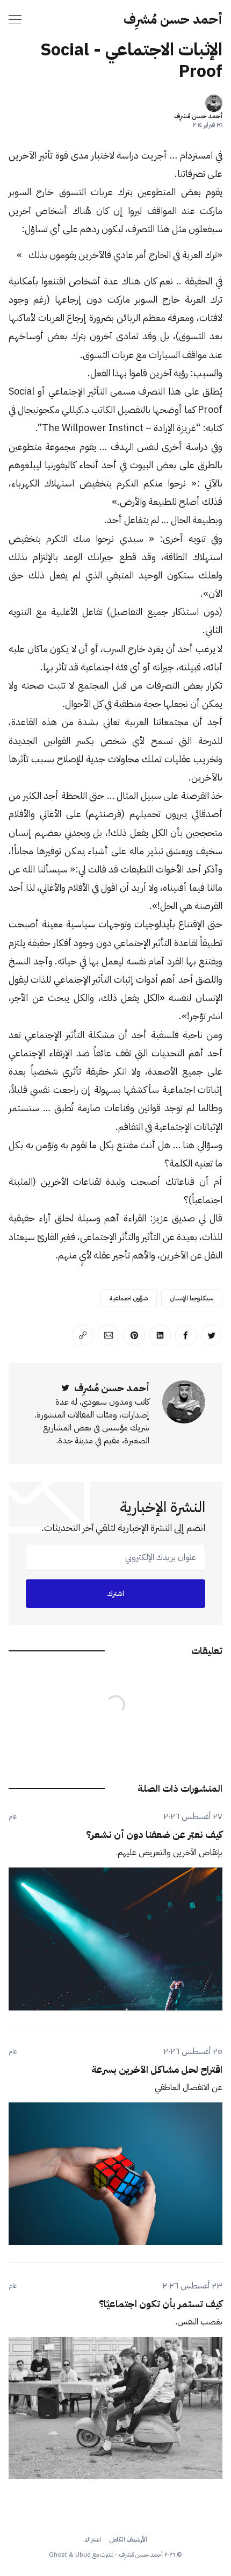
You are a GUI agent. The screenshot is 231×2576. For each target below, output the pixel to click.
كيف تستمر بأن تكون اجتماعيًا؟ (161, 2304)
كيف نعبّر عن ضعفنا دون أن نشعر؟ (154, 1834)
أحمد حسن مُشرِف (173, 19)
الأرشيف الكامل (128, 2539)
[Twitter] (66, 1388)
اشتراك (93, 2539)
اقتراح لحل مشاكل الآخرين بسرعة (157, 2069)
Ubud (83, 2554)
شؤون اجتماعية (129, 1298)
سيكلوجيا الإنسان (192, 1298)
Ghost (58, 2554)
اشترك (115, 1594)
